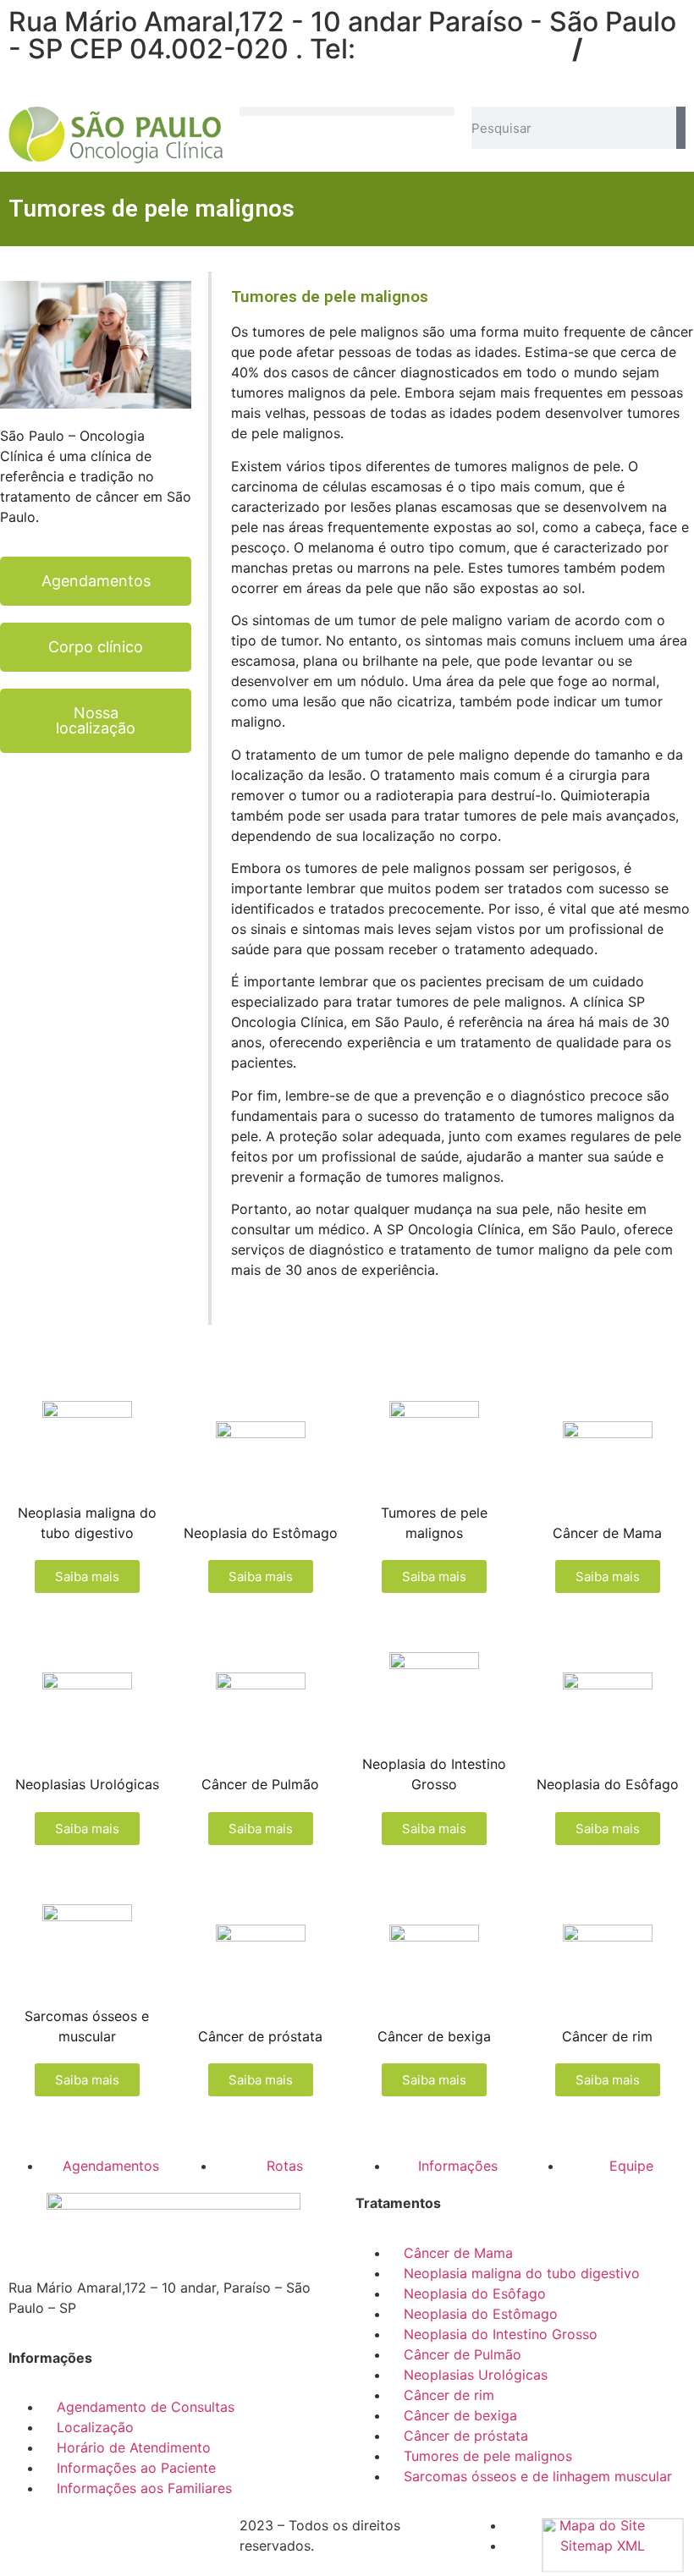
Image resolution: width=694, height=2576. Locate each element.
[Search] (681, 128)
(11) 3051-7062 (464, 49)
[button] (347, 111)
